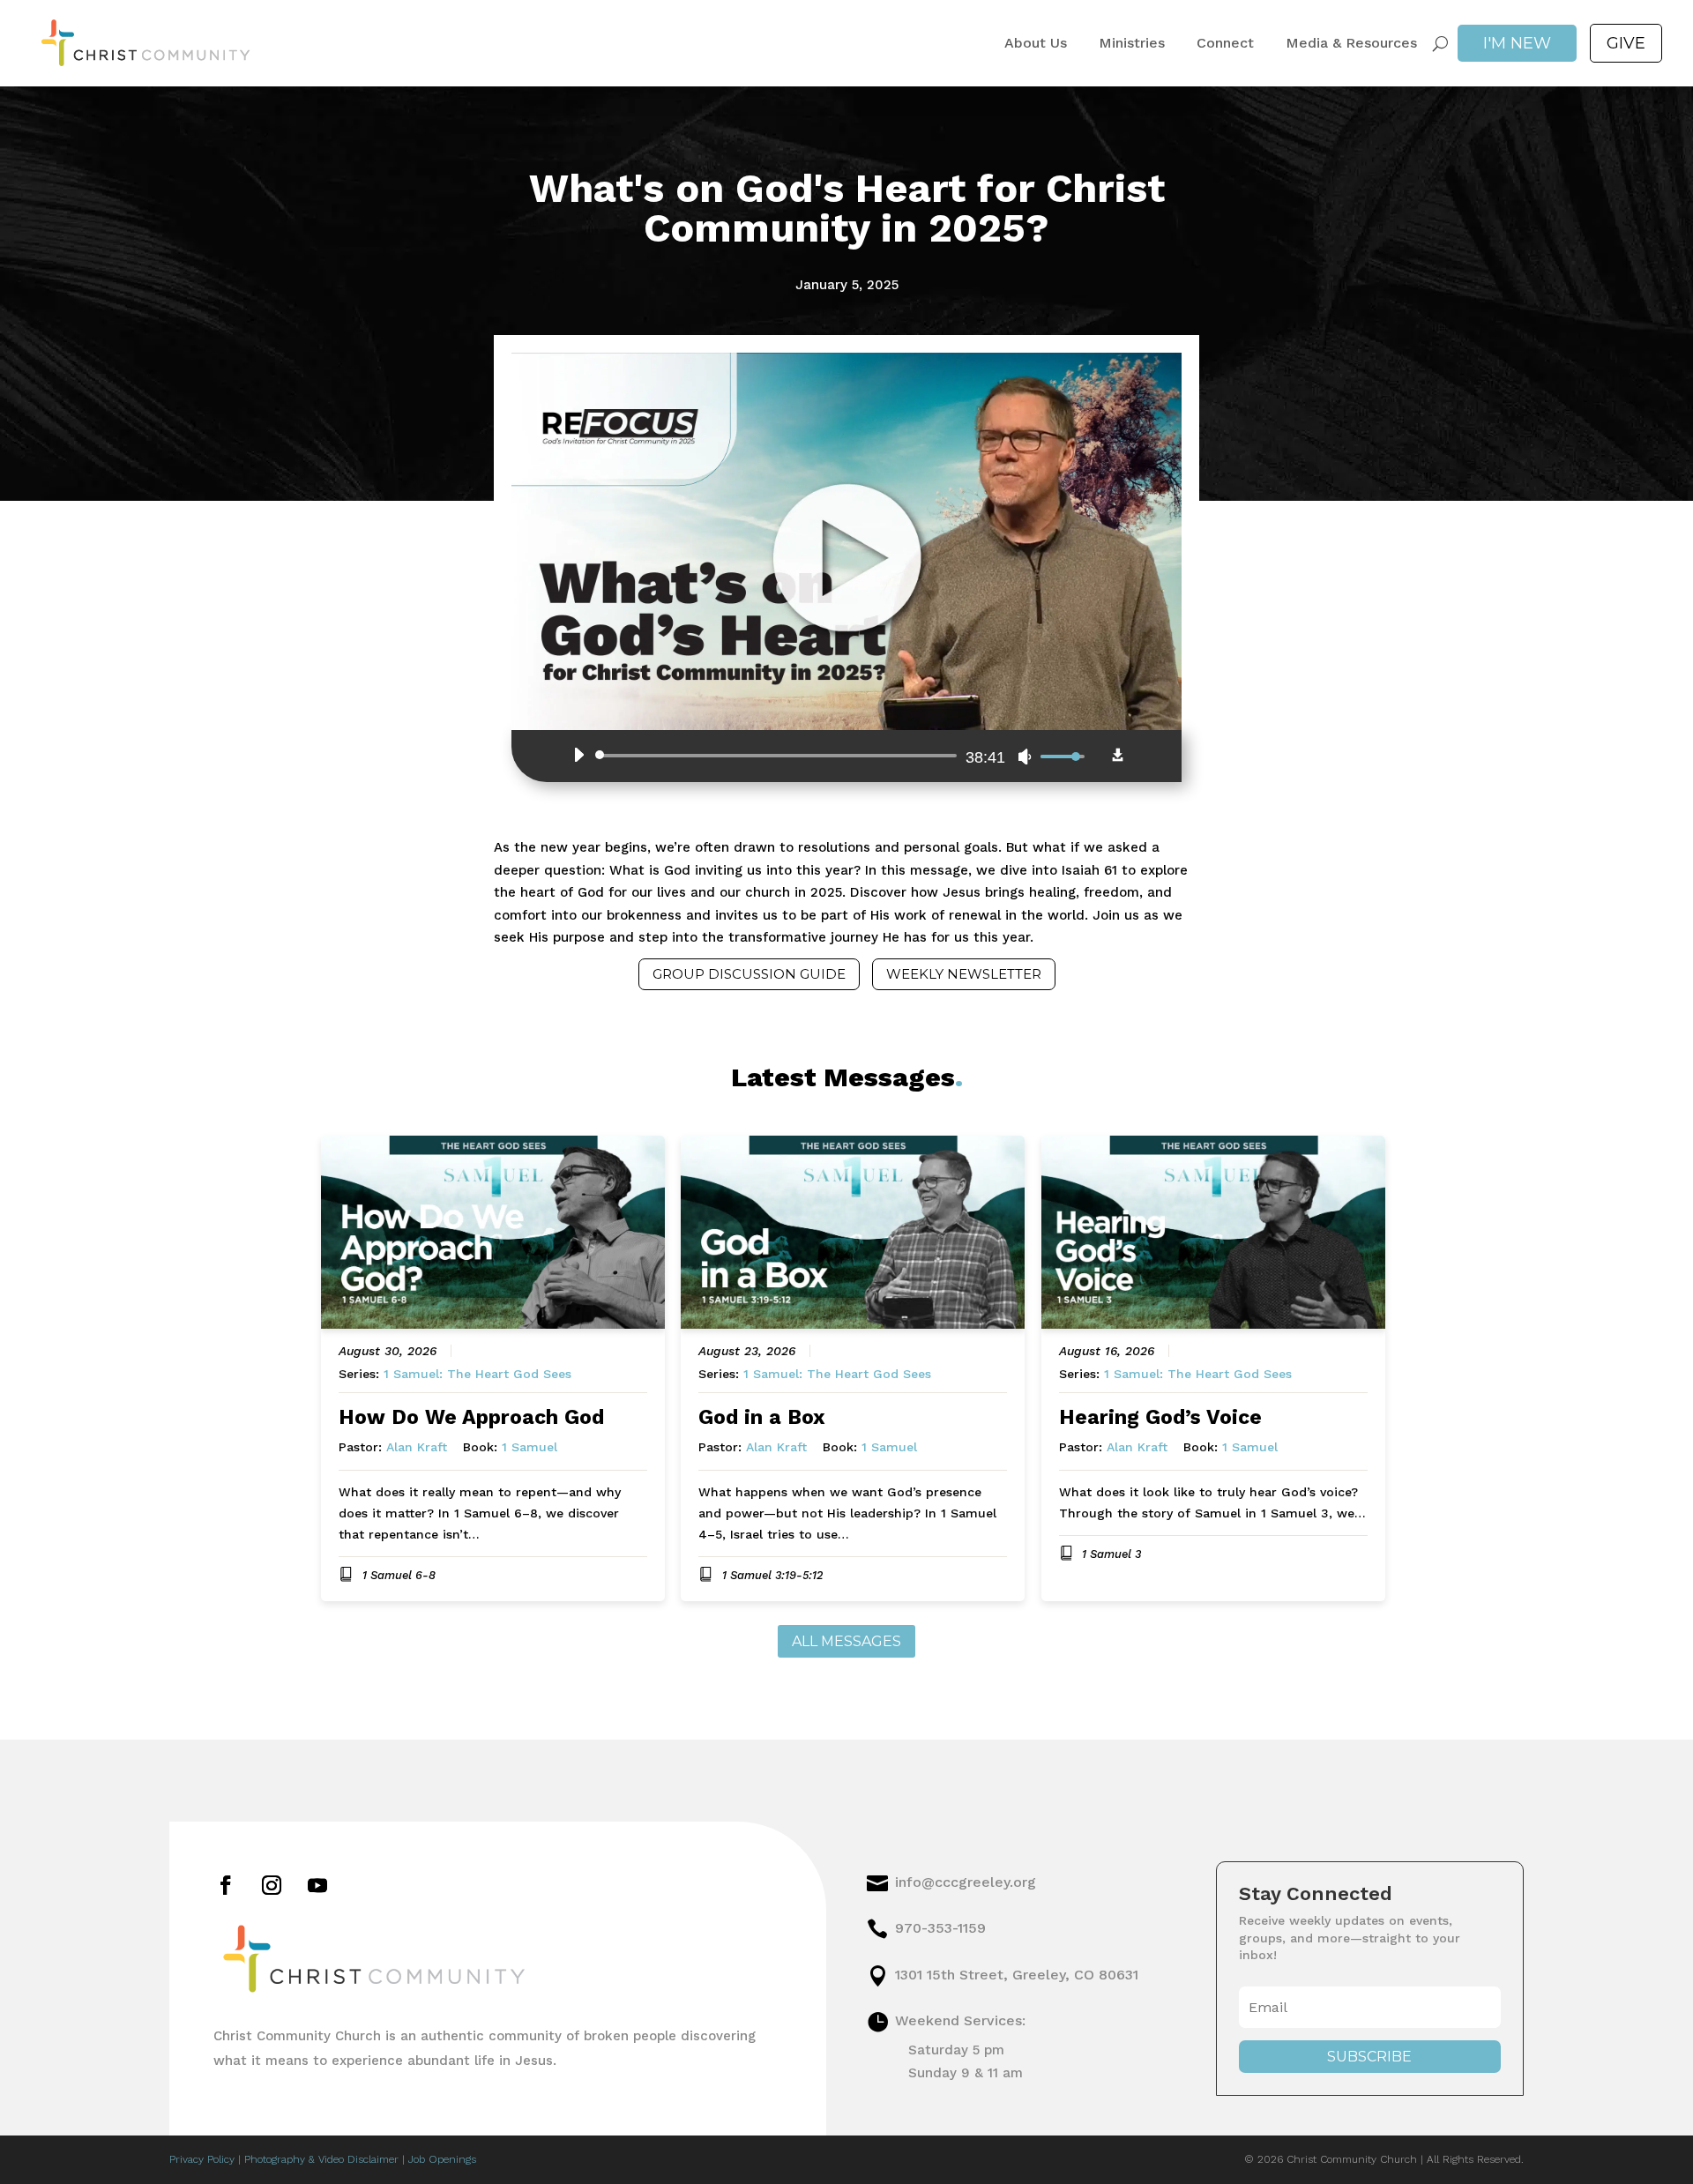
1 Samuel (530, 1447)
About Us (1036, 43)
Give (1626, 43)
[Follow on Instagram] (272, 1885)
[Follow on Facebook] (226, 1885)
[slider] (779, 756)
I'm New (1517, 43)
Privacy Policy (202, 2159)
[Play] (578, 755)
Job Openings (442, 2159)
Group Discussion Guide (749, 974)
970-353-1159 (940, 1928)
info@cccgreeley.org (966, 1882)
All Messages (846, 1641)
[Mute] (1025, 757)
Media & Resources (1351, 43)
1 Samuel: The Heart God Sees (477, 1374)
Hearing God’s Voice (1160, 1417)
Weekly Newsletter (964, 974)
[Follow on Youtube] (317, 1885)
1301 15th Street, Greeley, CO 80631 (1017, 1975)
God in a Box (762, 1417)
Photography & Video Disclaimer (321, 2159)
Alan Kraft (417, 1447)
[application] (824, 756)
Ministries (1132, 43)
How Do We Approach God (471, 1417)
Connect (1225, 43)
